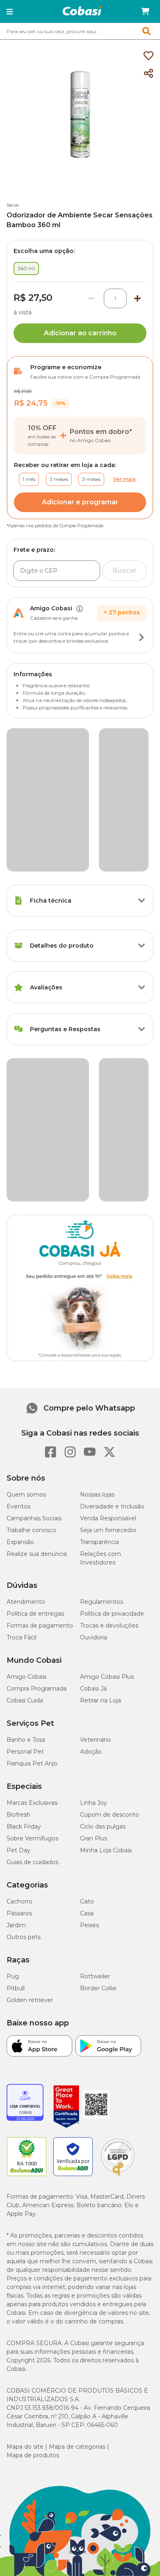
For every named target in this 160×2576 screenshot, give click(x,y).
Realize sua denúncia (37, 1254)
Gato (87, 1602)
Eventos (18, 1207)
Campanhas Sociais (34, 1219)
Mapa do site (25, 2147)
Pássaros (19, 1614)
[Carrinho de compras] (145, 11)
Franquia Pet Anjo (32, 1464)
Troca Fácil (22, 1338)
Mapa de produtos (33, 2156)
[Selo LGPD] (118, 1876)
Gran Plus (94, 1539)
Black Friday (24, 1527)
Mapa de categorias (77, 2147)
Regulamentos (102, 1302)
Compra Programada (37, 1389)
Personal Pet (25, 1452)
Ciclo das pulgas (103, 1527)
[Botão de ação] (142, 637)
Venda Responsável (108, 1219)
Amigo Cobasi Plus (107, 1377)
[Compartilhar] (149, 74)
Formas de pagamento (40, 1326)
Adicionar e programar (80, 502)
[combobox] (80, 31)
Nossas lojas (97, 1195)
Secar (13, 205)
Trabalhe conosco (31, 1230)
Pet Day (18, 1551)
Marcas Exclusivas (32, 1503)
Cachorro (19, 1602)
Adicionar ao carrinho (80, 333)
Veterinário (95, 1440)
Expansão (20, 1242)
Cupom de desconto (110, 1515)
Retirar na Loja (101, 1401)
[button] (10, 11)
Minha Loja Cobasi (106, 1551)
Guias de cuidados (32, 1562)
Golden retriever (30, 1700)
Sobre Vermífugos (32, 1539)
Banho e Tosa (26, 1440)
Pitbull (16, 1689)
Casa (87, 1614)
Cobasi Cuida (25, 1401)
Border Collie (98, 1689)
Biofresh (18, 1515)
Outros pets (24, 1637)
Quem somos (26, 1195)
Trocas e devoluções (109, 1326)
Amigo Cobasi (26, 1377)
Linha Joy (94, 1503)
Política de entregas (35, 1314)
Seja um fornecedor (108, 1230)
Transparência (99, 1242)
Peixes (89, 1626)
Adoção (91, 1452)
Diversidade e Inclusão (112, 1207)
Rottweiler (95, 1677)
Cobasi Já (93, 1389)
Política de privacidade (112, 1314)
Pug (13, 1677)
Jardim (16, 1626)
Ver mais (125, 479)
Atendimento (26, 1302)
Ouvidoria (94, 1338)
